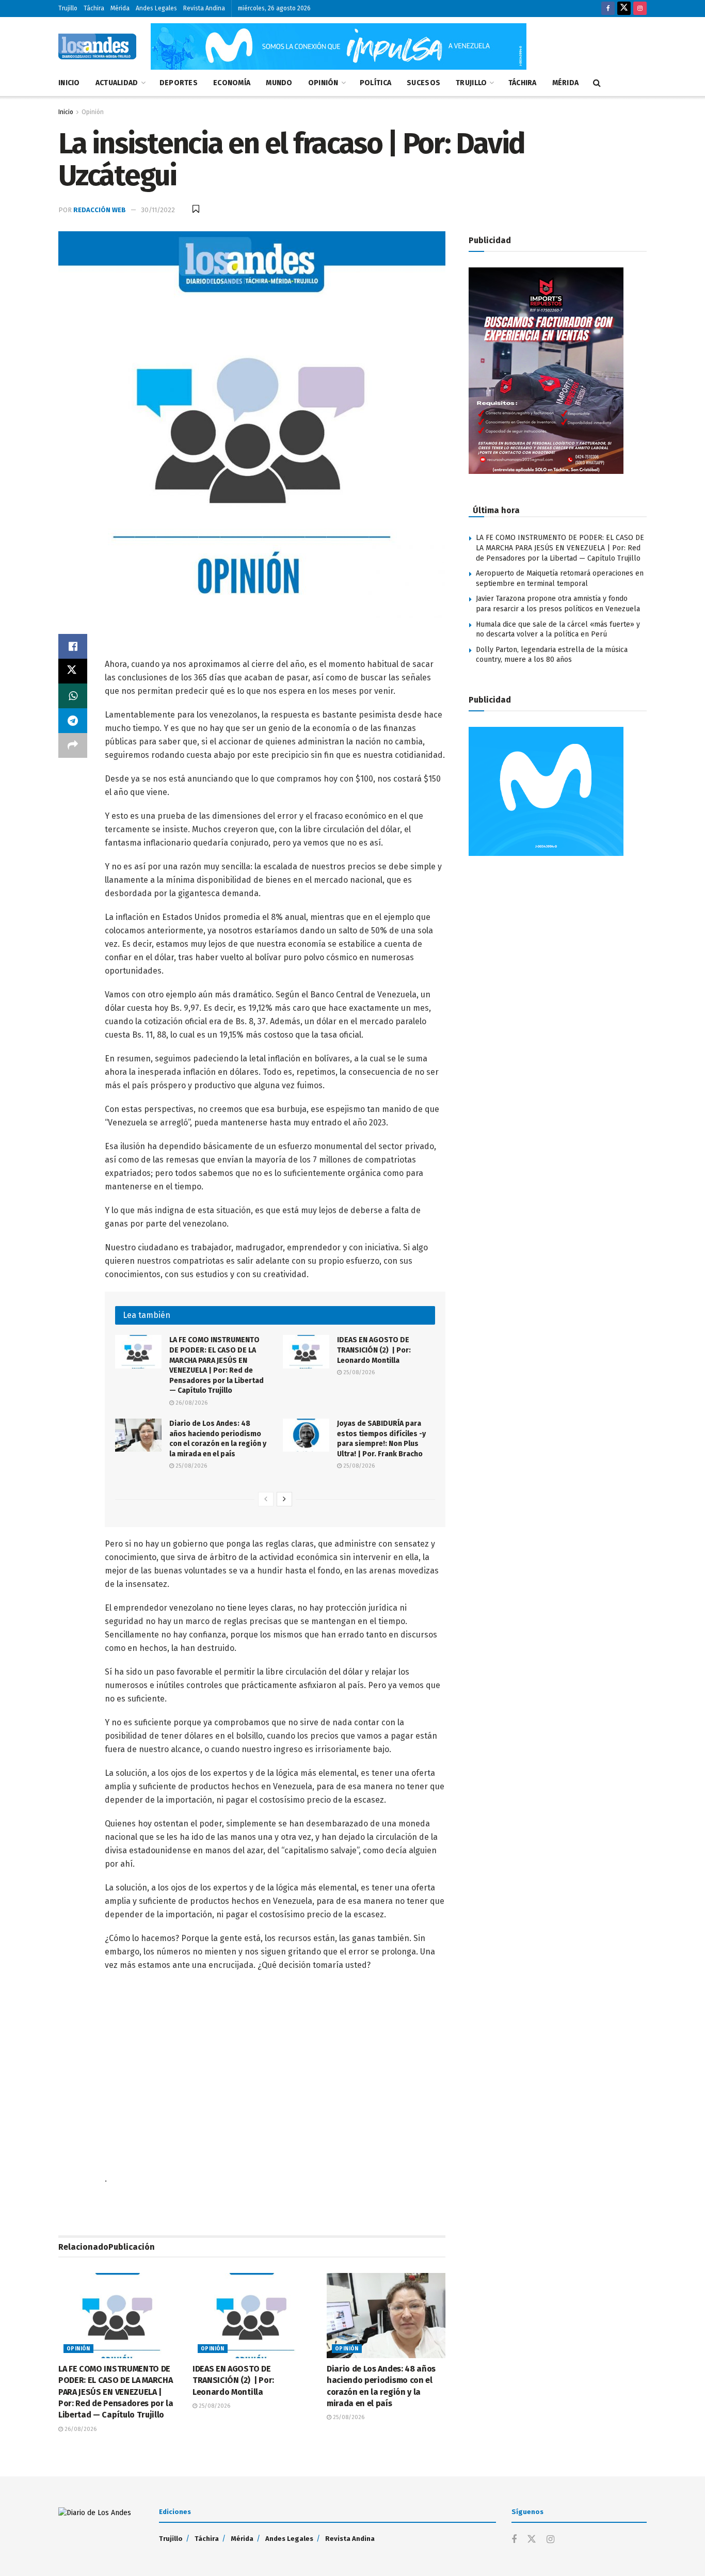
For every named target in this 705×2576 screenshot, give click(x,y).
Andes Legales (156, 8)
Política (375, 83)
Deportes (179, 83)
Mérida (120, 8)
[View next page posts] (284, 1499)
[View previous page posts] (266, 1499)
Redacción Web (100, 210)
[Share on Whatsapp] (73, 696)
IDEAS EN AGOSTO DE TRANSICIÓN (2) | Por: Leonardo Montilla (374, 1350)
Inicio (69, 83)
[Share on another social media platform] (73, 745)
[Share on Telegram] (73, 721)
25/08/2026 (358, 1372)
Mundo (279, 83)
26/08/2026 (191, 1403)
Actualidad (117, 83)
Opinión (323, 83)
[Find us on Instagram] (640, 9)
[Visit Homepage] (97, 46)
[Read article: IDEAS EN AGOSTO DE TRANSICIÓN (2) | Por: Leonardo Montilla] (306, 1351)
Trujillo (68, 8)
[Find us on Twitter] (624, 9)
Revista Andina (204, 8)
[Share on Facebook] (73, 646)
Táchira (94, 8)
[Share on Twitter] (73, 671)
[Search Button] (597, 83)
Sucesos (423, 83)
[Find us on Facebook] (608, 9)
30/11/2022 (158, 210)
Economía (232, 83)
